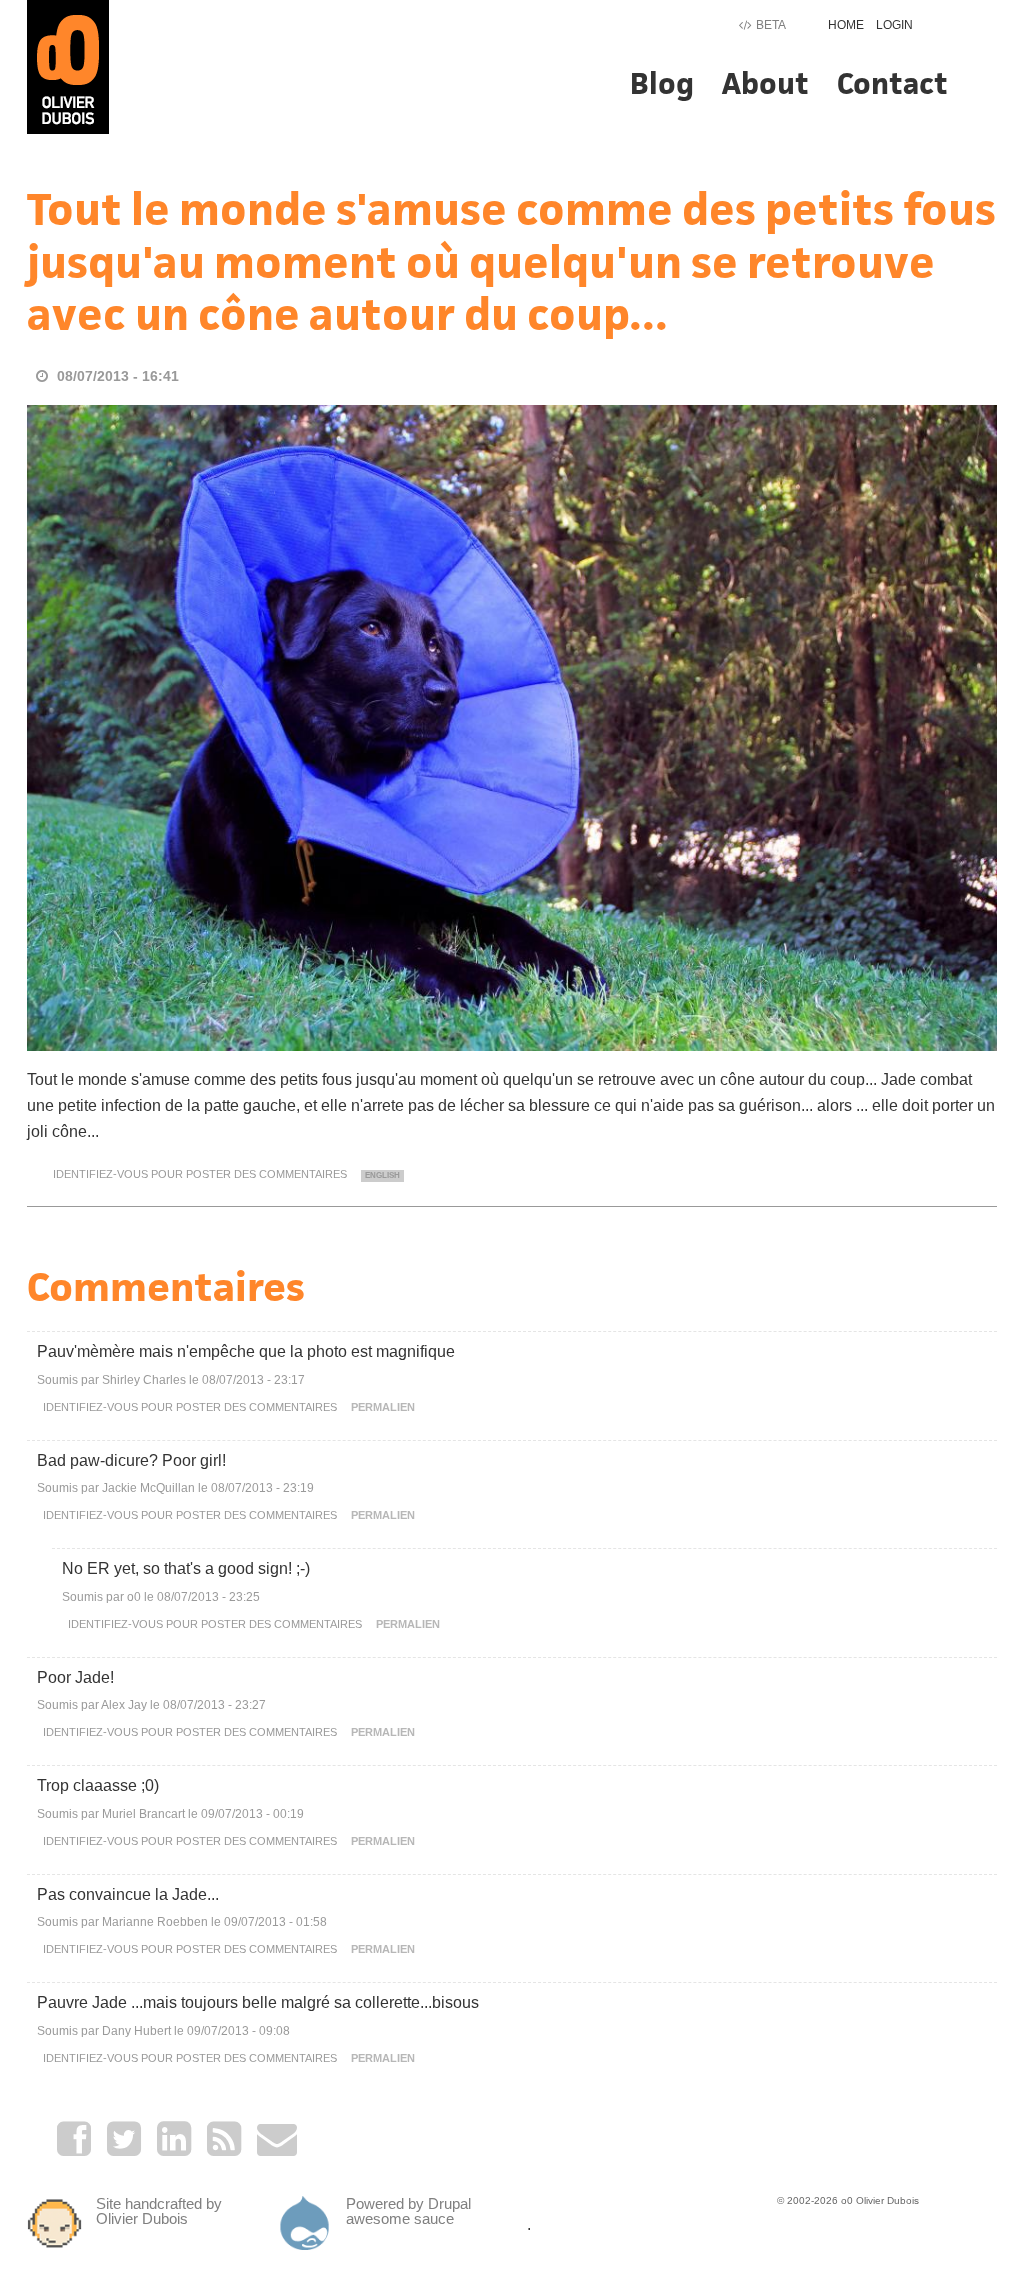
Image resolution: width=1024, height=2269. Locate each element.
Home (846, 25)
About (765, 83)
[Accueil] (68, 65)
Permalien (383, 1407)
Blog (662, 83)
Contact (892, 83)
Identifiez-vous (100, 1174)
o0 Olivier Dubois (880, 2200)
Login (894, 25)
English (382, 1175)
